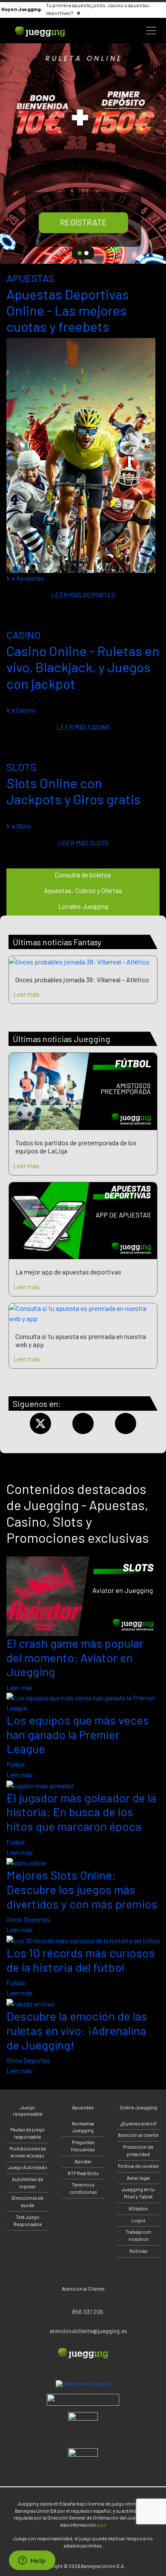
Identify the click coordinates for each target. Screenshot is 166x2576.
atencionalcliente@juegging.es (88, 2331)
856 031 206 (88, 2312)
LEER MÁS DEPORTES (83, 595)
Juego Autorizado (28, 2167)
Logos (138, 2220)
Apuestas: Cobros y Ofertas (83, 890)
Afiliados (138, 2208)
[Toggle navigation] (151, 31)
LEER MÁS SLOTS (83, 843)
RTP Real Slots (83, 2173)
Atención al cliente (138, 2135)
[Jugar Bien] (83, 2400)
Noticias (138, 2251)
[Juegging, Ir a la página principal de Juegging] (51, 31)
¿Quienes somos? (138, 2124)
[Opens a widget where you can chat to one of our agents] (32, 2561)
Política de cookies (138, 2166)
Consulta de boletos (83, 875)
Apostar (83, 2161)
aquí (102, 2525)
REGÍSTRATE (83, 222)
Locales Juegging (83, 906)
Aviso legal (138, 2178)
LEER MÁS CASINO (83, 727)
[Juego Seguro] (83, 2384)
